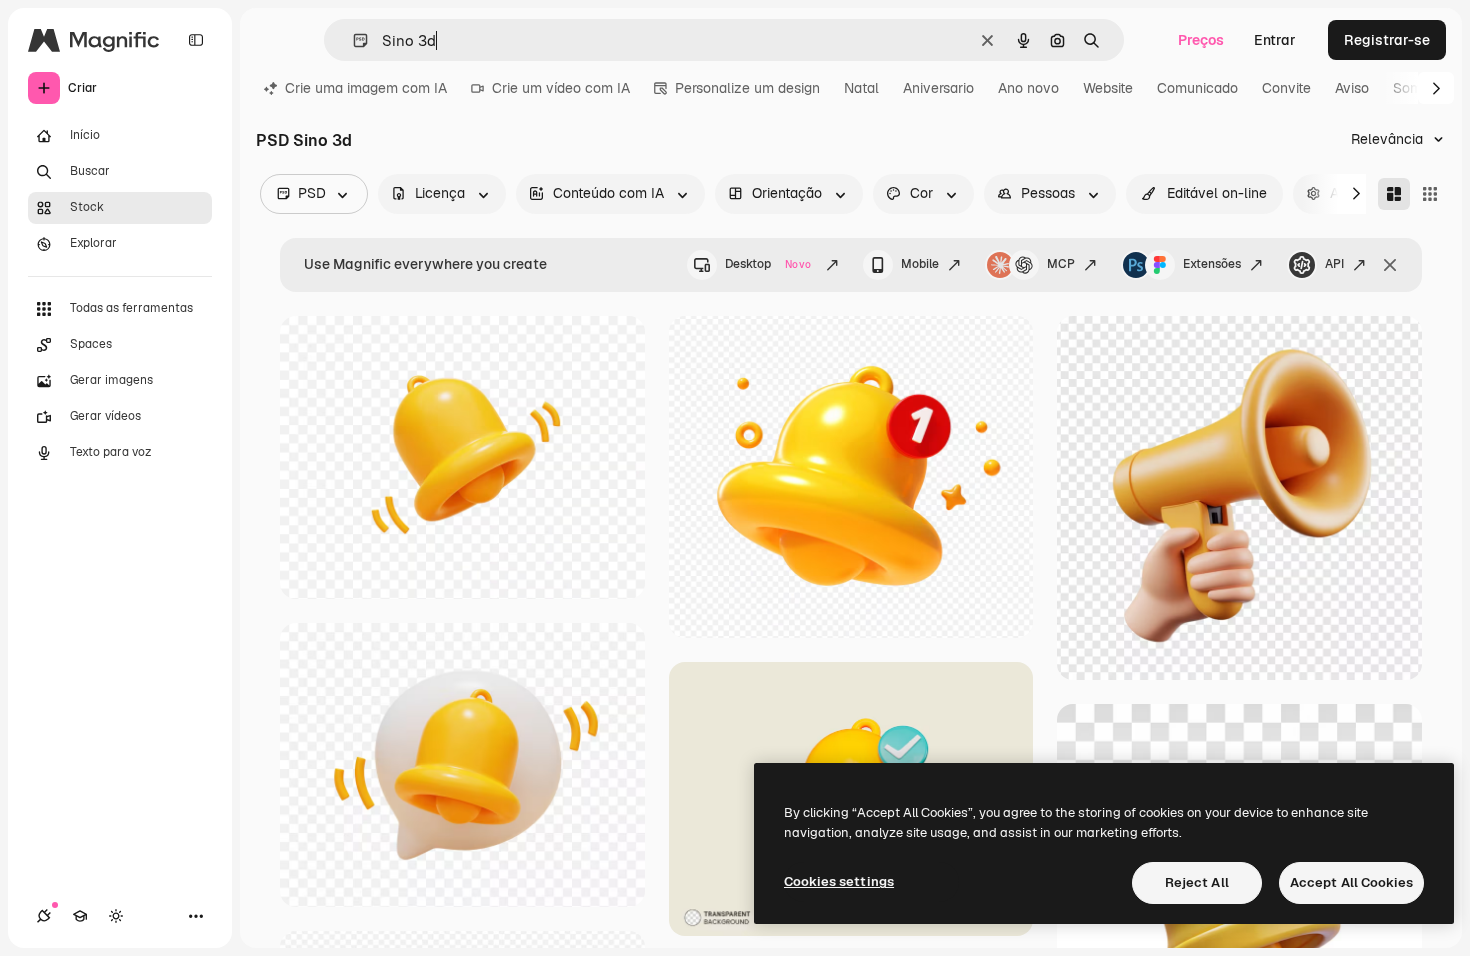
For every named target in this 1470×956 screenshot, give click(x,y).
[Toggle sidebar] (196, 40)
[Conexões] (44, 916)
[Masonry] (1394, 194)
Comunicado (1197, 88)
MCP (1061, 264)
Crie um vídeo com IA (561, 88)
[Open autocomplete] (352, 40)
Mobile (920, 264)
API (1334, 264)
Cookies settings (839, 881)
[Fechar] (1390, 265)
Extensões (1212, 264)
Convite (1286, 88)
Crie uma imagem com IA (366, 88)
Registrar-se (1387, 40)
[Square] (1430, 194)
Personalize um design (747, 88)
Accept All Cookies (1351, 882)
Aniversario (938, 88)
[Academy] (80, 916)
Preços (1201, 40)
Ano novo (1028, 88)
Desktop (768, 264)
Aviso (1352, 88)
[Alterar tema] (116, 916)
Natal (861, 88)
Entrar (1275, 40)
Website (1108, 88)
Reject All (1197, 882)
